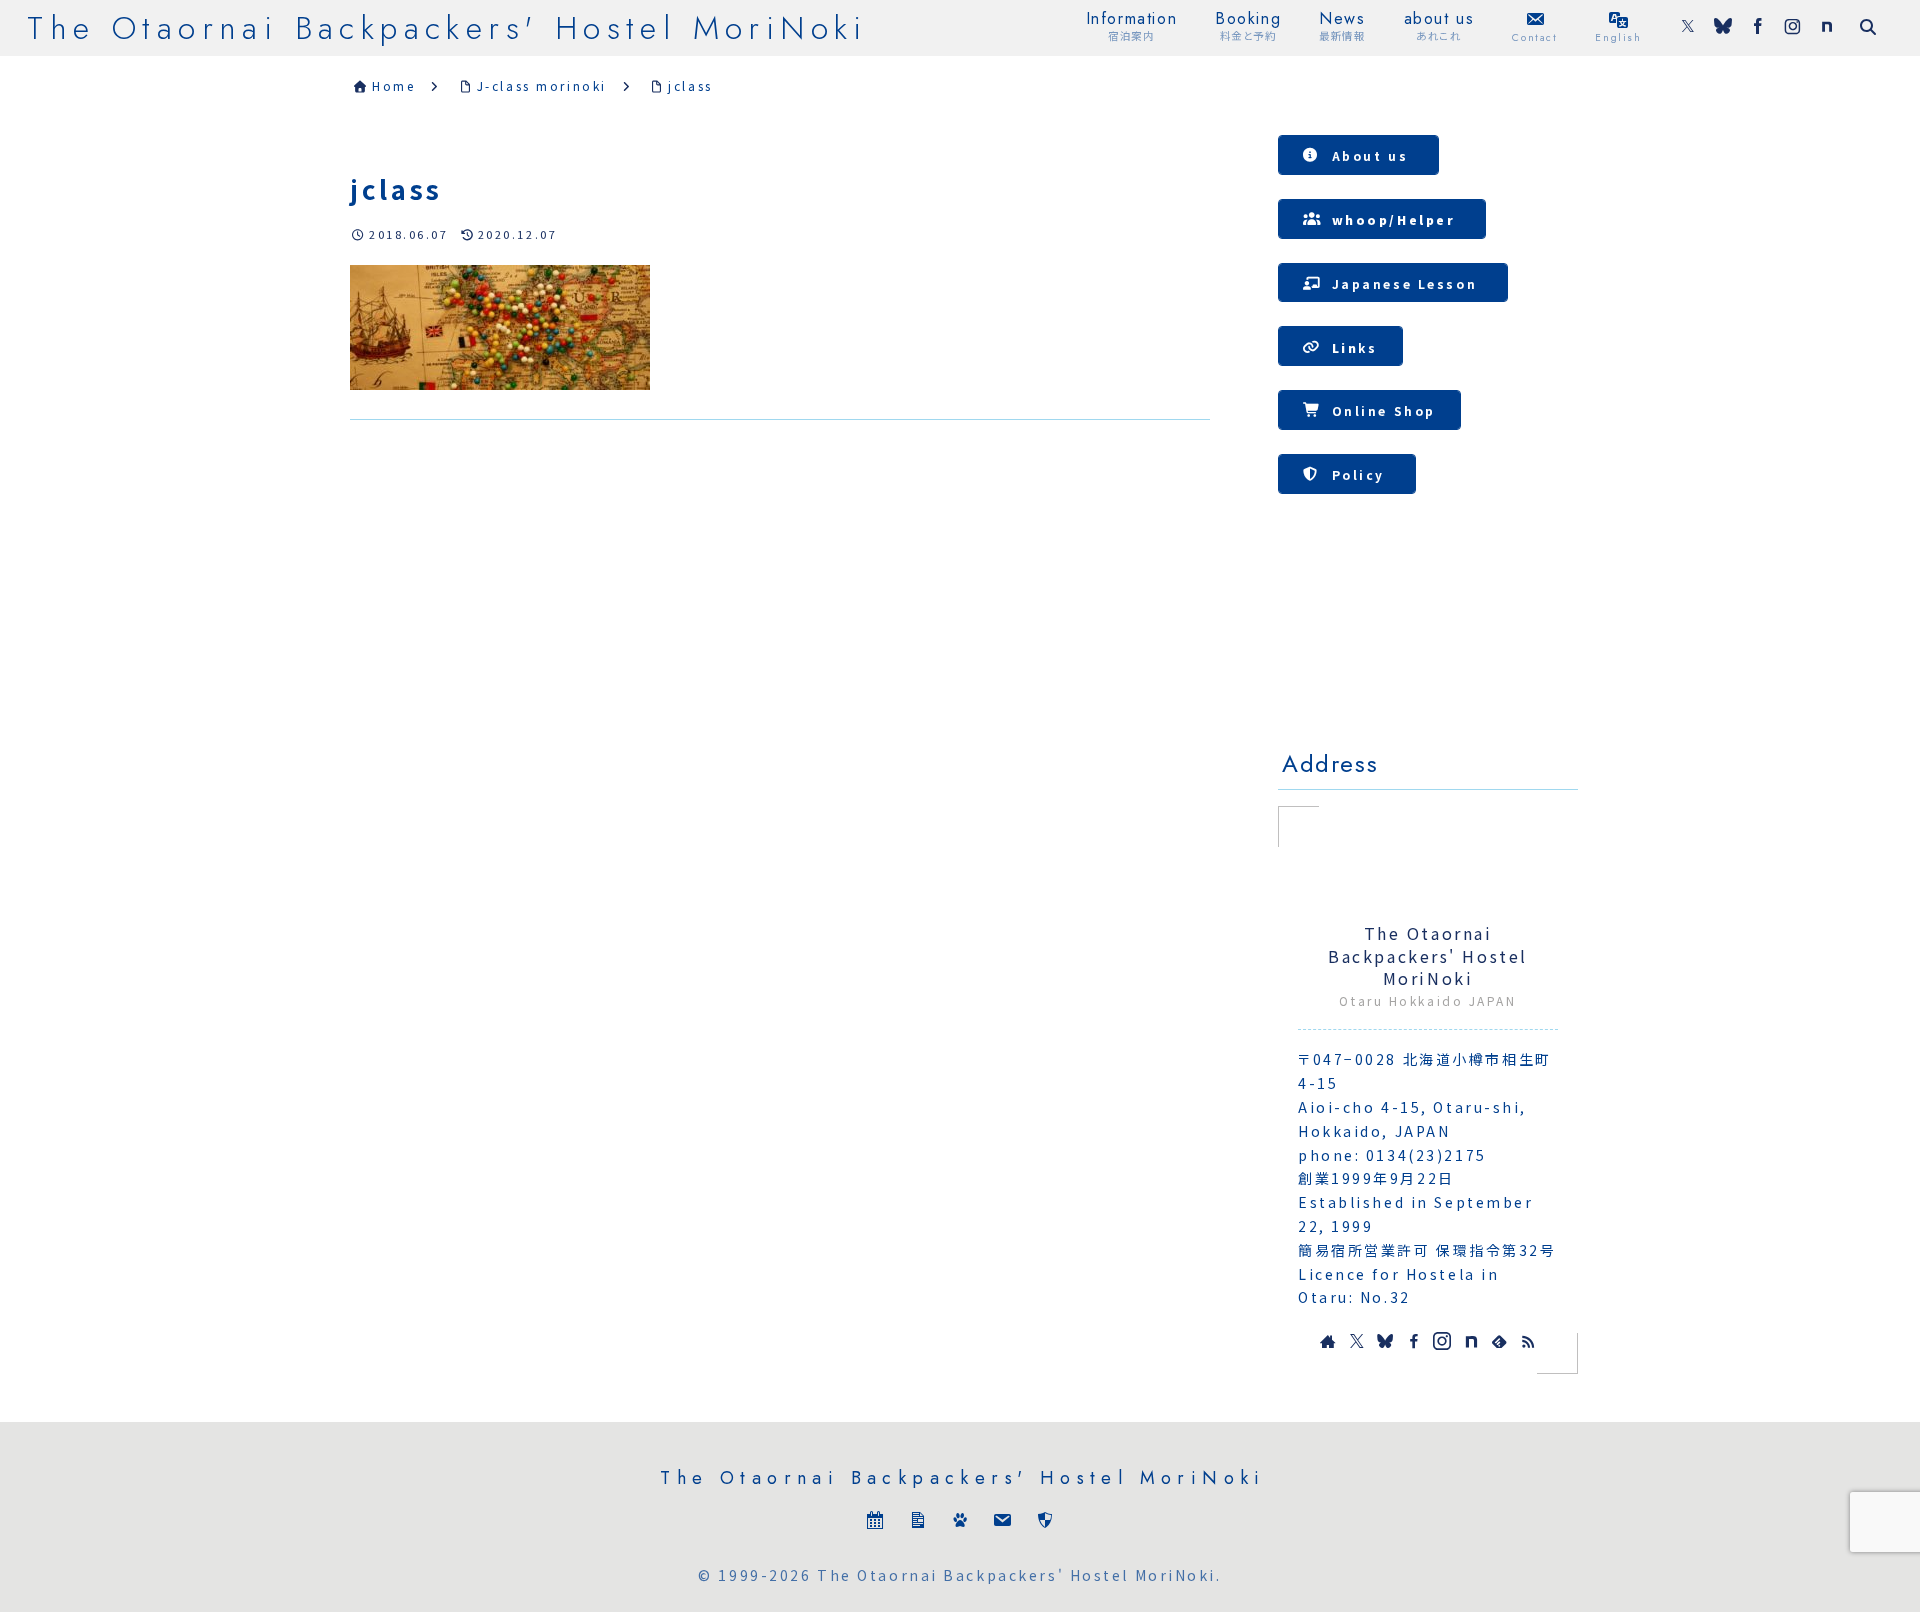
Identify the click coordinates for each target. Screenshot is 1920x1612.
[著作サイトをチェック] (1328, 1341)
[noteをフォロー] (1827, 28)
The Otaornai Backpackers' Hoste (1427, 648)
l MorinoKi (1637, 646)
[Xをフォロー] (1688, 28)
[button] (1358, 155)
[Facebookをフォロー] (1758, 28)
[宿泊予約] (875, 1524)
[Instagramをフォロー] (1792, 28)
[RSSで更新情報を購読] (1528, 1341)
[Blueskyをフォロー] (1723, 28)
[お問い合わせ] (1002, 1524)
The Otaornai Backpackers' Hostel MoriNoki (1428, 956)
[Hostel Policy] (1045, 1524)
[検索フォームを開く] (1868, 27)
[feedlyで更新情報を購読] (1499, 1341)
